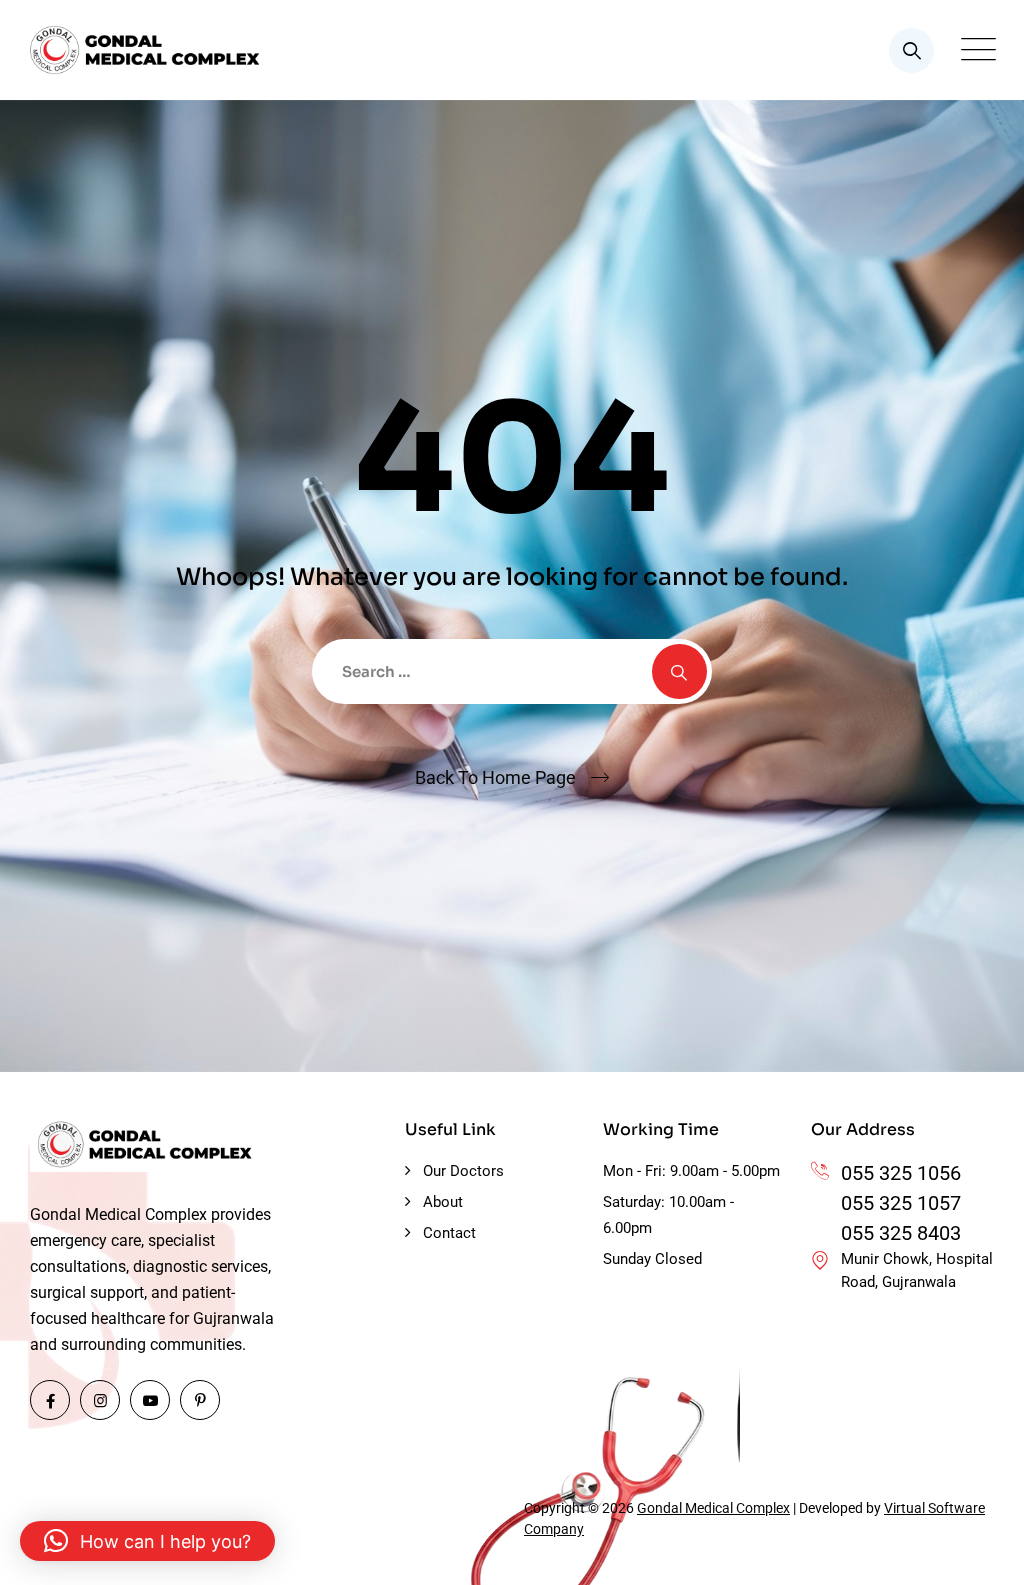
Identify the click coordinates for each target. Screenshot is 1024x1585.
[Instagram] (100, 1400)
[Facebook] (50, 1400)
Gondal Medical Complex (713, 1508)
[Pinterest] (200, 1400)
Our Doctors (463, 1171)
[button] (147, 1541)
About (443, 1202)
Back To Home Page (495, 777)
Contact (449, 1233)
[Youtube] (150, 1400)
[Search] (911, 50)
